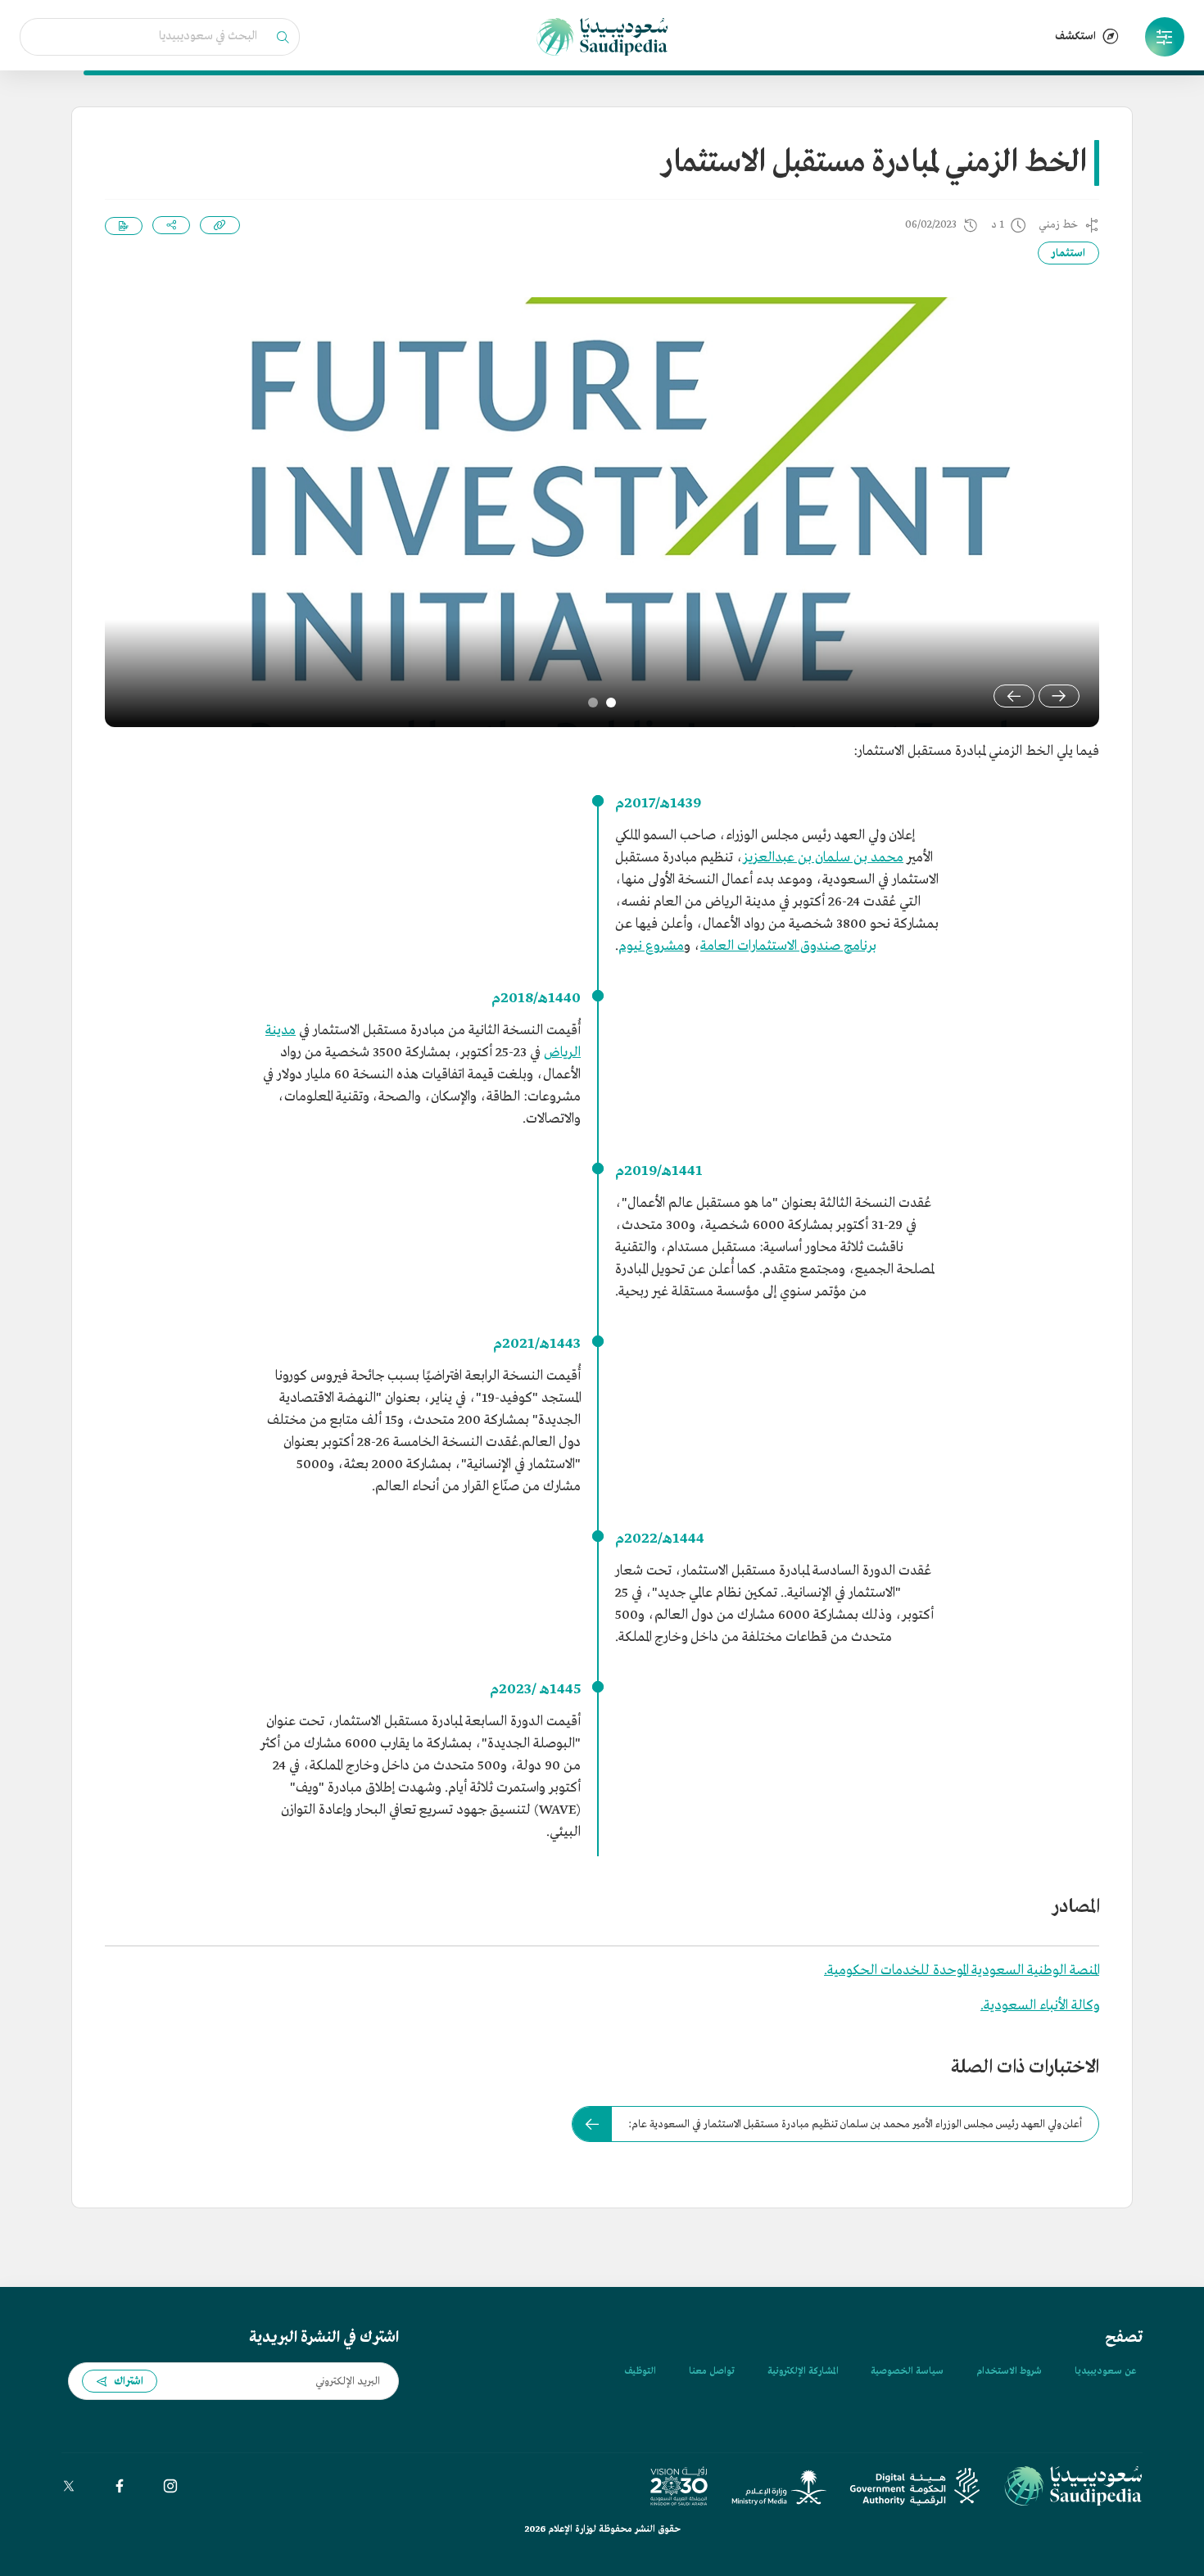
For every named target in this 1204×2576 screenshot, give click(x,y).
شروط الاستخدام (1009, 2371)
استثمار (1068, 253)
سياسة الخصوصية (907, 2371)
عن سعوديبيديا (1105, 2371)
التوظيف (640, 2371)
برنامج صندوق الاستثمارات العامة (788, 946)
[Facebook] (120, 2486)
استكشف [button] (1075, 36)
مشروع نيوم (651, 946)
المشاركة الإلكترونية (803, 2371)
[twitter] (69, 2486)
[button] (1165, 37)
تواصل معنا (712, 2371)
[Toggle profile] (1165, 37)
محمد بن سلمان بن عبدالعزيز (823, 858)
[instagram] (170, 2486)
